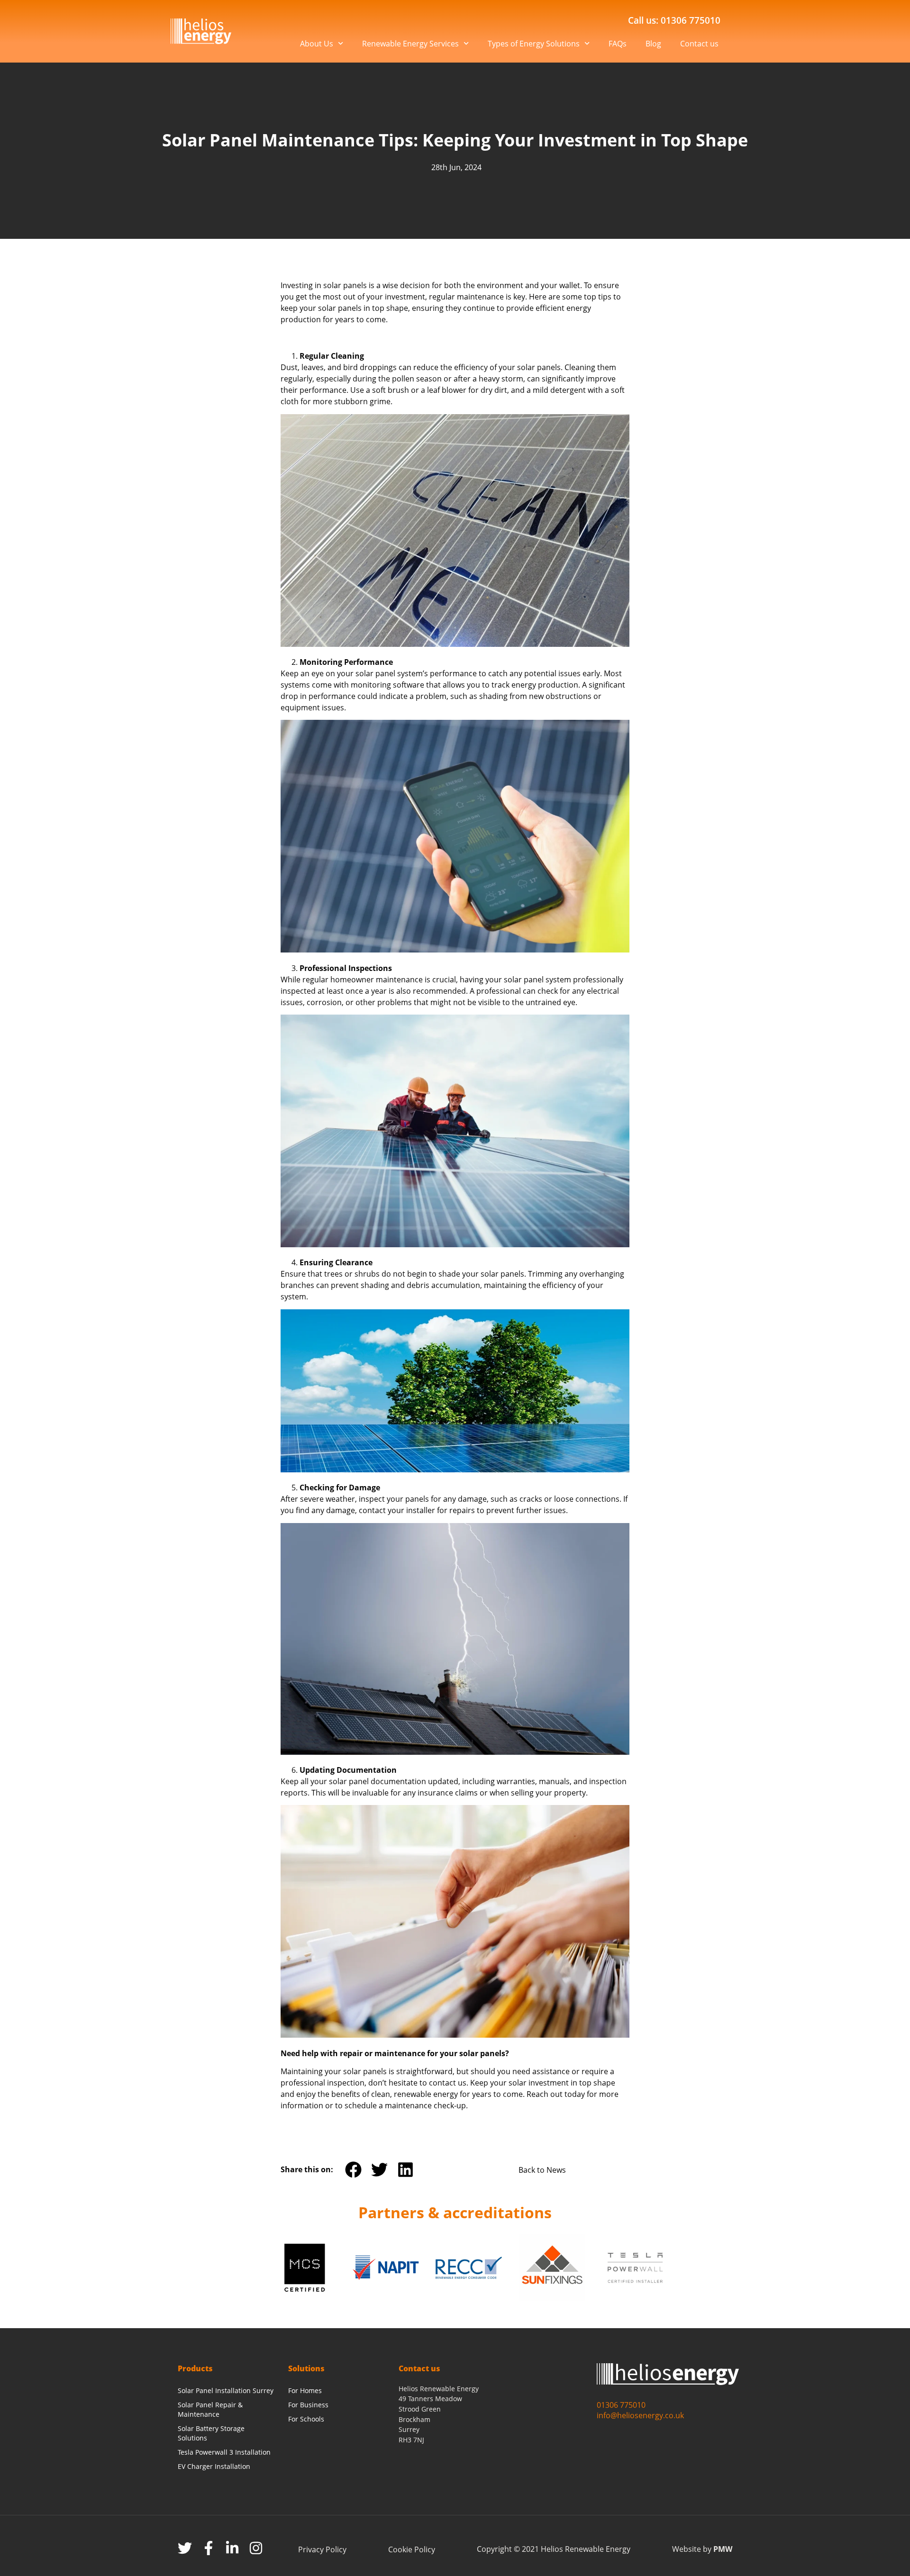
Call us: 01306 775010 (674, 20)
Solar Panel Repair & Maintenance (210, 2409)
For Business (308, 2405)
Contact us (699, 44)
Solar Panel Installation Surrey (226, 2390)
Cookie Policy (412, 2549)
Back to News (542, 2170)
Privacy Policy (322, 2549)
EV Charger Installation (214, 2466)
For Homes (305, 2390)
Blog (653, 44)
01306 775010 (621, 2405)
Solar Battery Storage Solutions (211, 2433)
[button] (353, 2170)
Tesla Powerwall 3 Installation (224, 2452)
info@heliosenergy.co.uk (640, 2415)
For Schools (306, 2419)
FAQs (618, 44)
